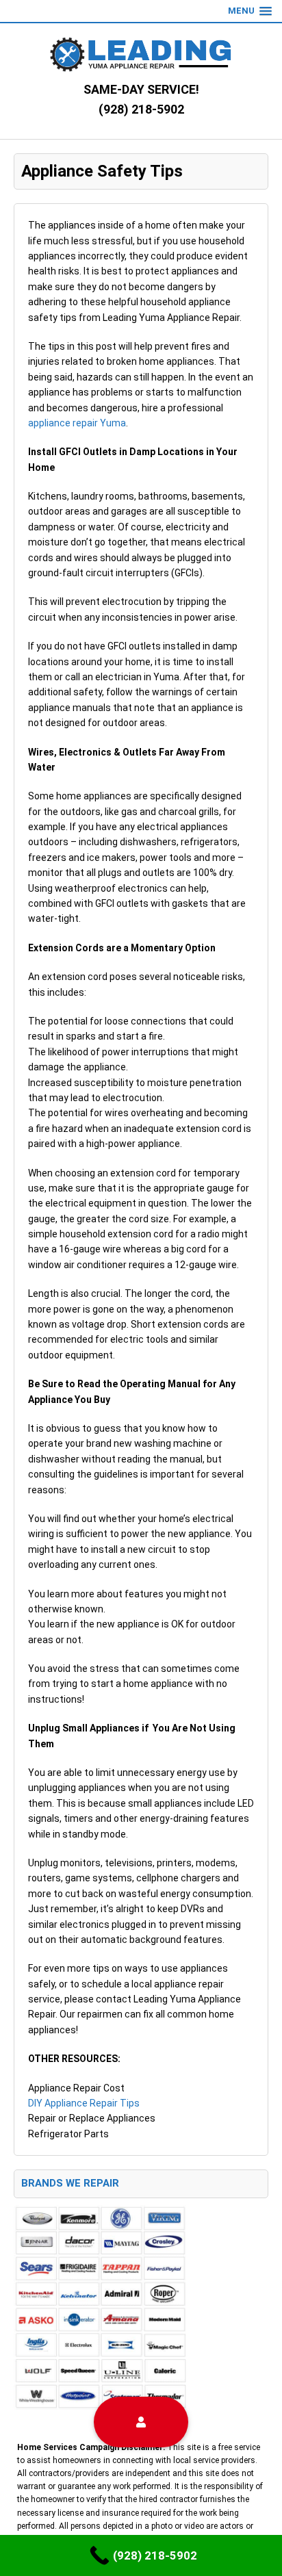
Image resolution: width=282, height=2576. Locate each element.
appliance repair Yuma (77, 423)
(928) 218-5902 (141, 109)
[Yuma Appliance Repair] (141, 54)
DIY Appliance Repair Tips (84, 2103)
